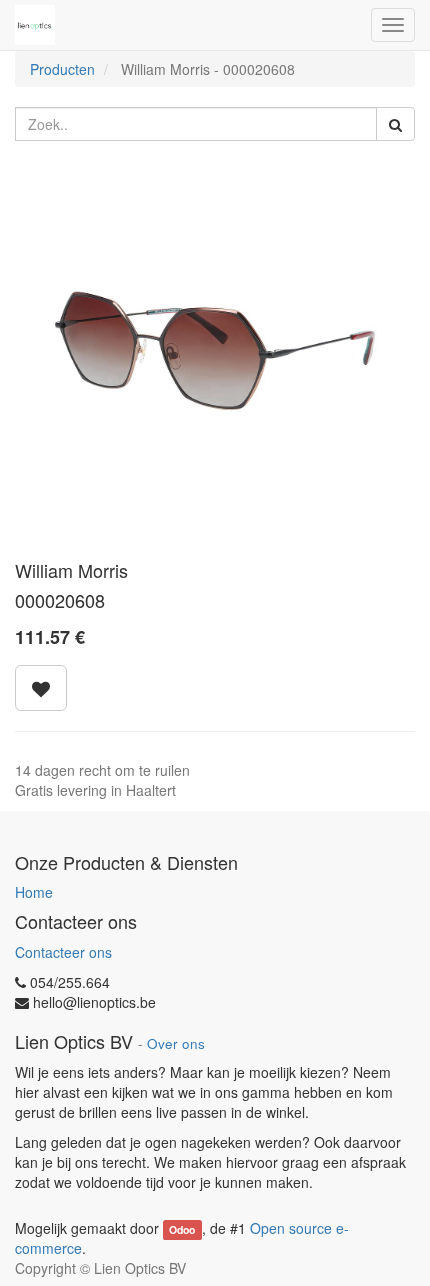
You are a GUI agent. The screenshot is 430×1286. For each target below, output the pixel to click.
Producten (62, 69)
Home (34, 892)
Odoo (182, 1229)
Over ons (176, 1043)
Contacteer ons (63, 952)
